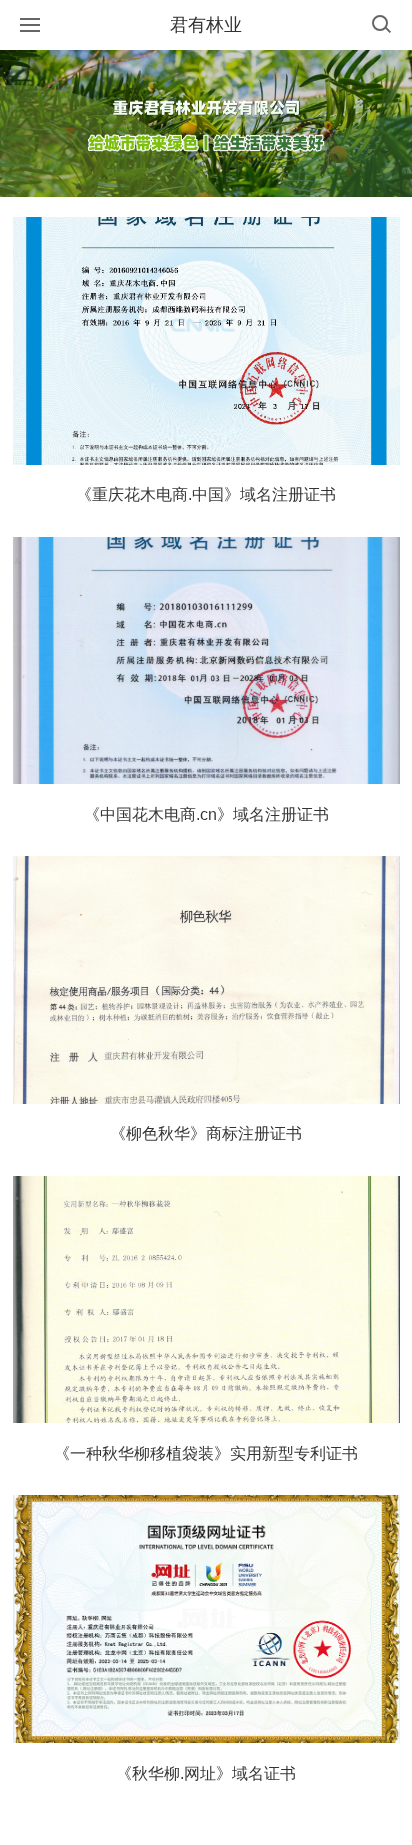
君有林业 (206, 25)
